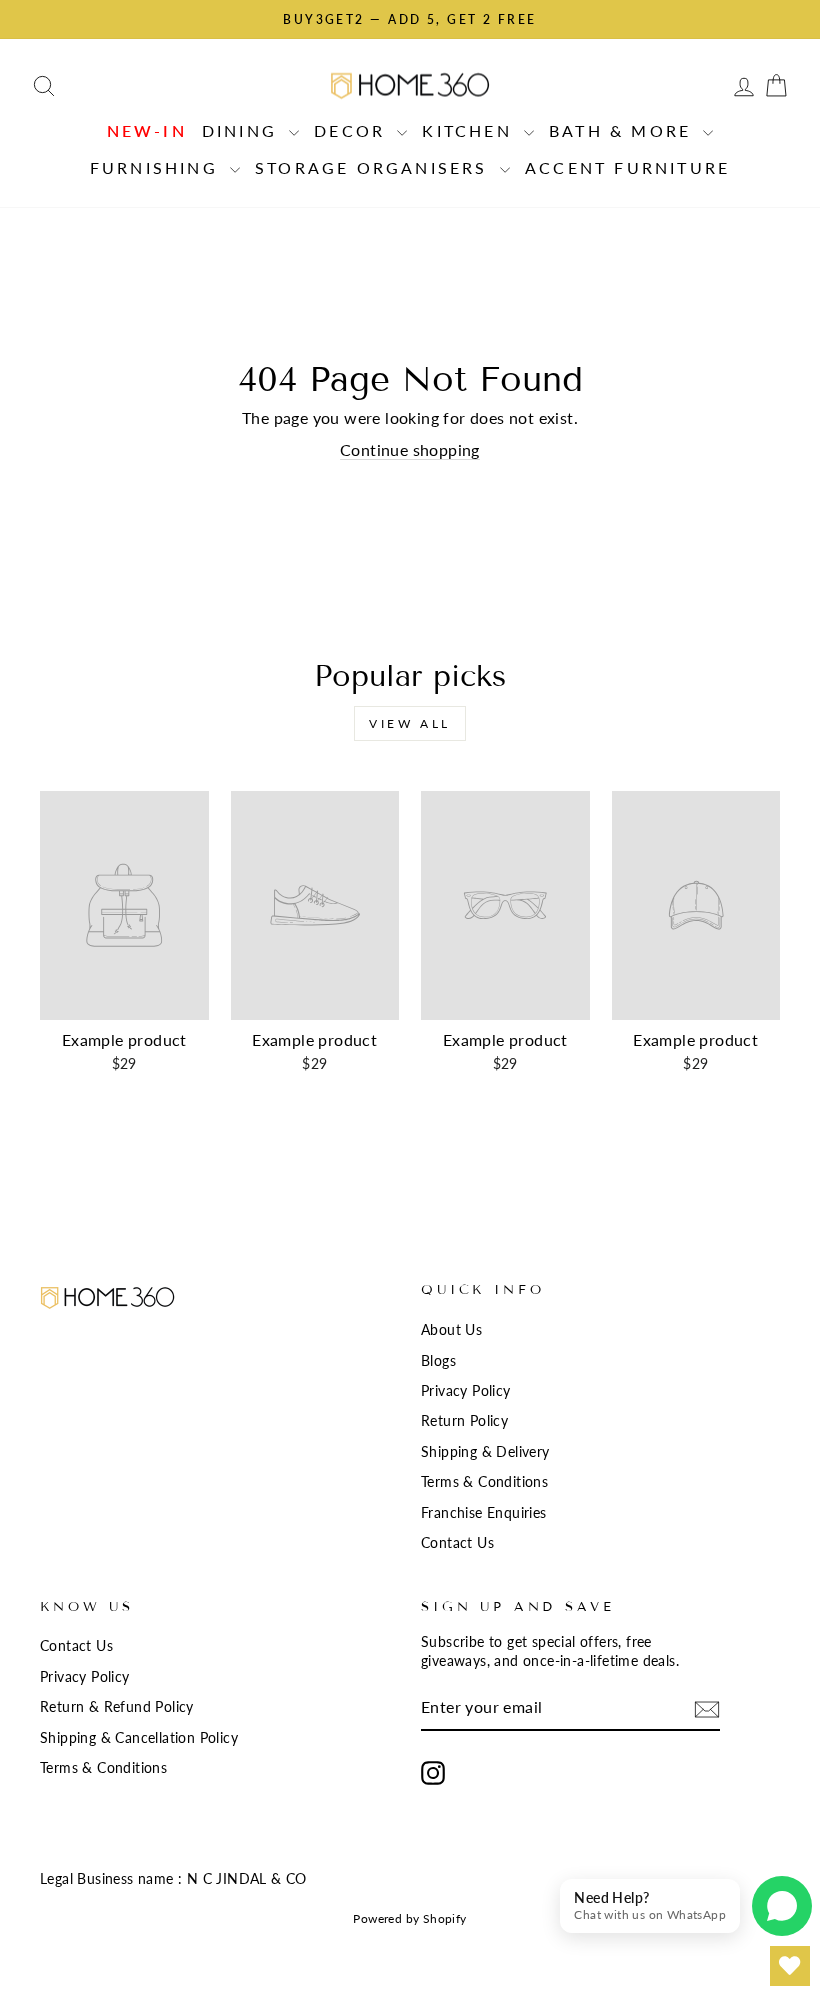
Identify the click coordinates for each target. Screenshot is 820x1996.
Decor (353, 130)
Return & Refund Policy (117, 1707)
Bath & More (623, 130)
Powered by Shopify (409, 1918)
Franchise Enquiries (484, 1513)
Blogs (438, 1361)
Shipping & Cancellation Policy (139, 1738)
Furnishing (157, 167)
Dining (243, 130)
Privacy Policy (466, 1391)
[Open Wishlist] (790, 1966)
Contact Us (457, 1543)
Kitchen (470, 130)
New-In (147, 130)
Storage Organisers (375, 167)
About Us (451, 1330)
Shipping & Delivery (485, 1452)
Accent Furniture (627, 167)
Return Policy (464, 1421)
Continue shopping (410, 449)
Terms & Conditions (484, 1482)
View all (410, 723)
